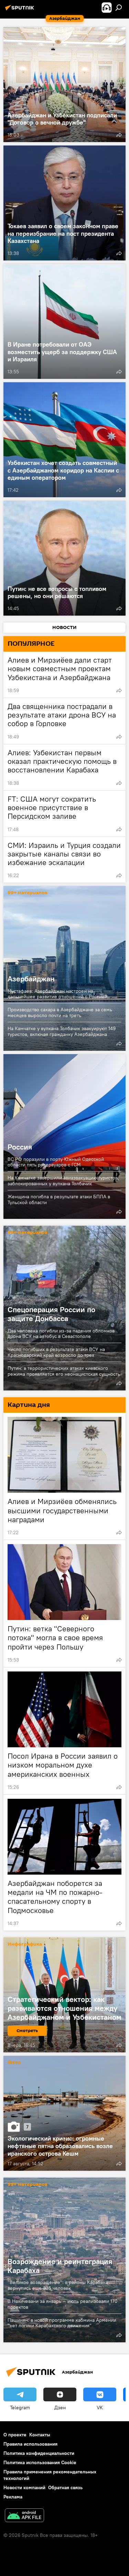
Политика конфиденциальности (39, 2453)
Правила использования (30, 2444)
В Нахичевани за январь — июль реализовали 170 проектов (63, 2304)
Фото (14, 2063)
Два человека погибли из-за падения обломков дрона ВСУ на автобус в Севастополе (61, 1334)
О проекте (15, 2435)
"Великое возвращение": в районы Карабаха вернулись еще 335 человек (58, 2285)
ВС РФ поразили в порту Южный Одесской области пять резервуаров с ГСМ (56, 1162)
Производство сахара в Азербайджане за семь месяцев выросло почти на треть (60, 1012)
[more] (119, 135)
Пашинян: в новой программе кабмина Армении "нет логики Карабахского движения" (62, 2323)
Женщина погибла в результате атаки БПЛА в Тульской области (59, 1199)
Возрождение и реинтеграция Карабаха (60, 2266)
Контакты (40, 2435)
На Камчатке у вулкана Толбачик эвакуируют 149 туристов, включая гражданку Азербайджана (62, 1031)
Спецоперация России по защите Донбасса (51, 1314)
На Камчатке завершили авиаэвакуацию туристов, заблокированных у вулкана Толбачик (63, 1181)
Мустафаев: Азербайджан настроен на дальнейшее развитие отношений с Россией (57, 994)
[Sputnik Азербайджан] (21, 10)
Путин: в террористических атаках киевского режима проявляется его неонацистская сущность (64, 1371)
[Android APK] (24, 2516)
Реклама (13, 2497)
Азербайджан (64, 968)
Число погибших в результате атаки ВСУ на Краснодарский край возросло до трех (56, 1352)
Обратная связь (65, 2487)
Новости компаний (24, 2487)
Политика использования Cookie (40, 2462)
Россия (64, 1137)
